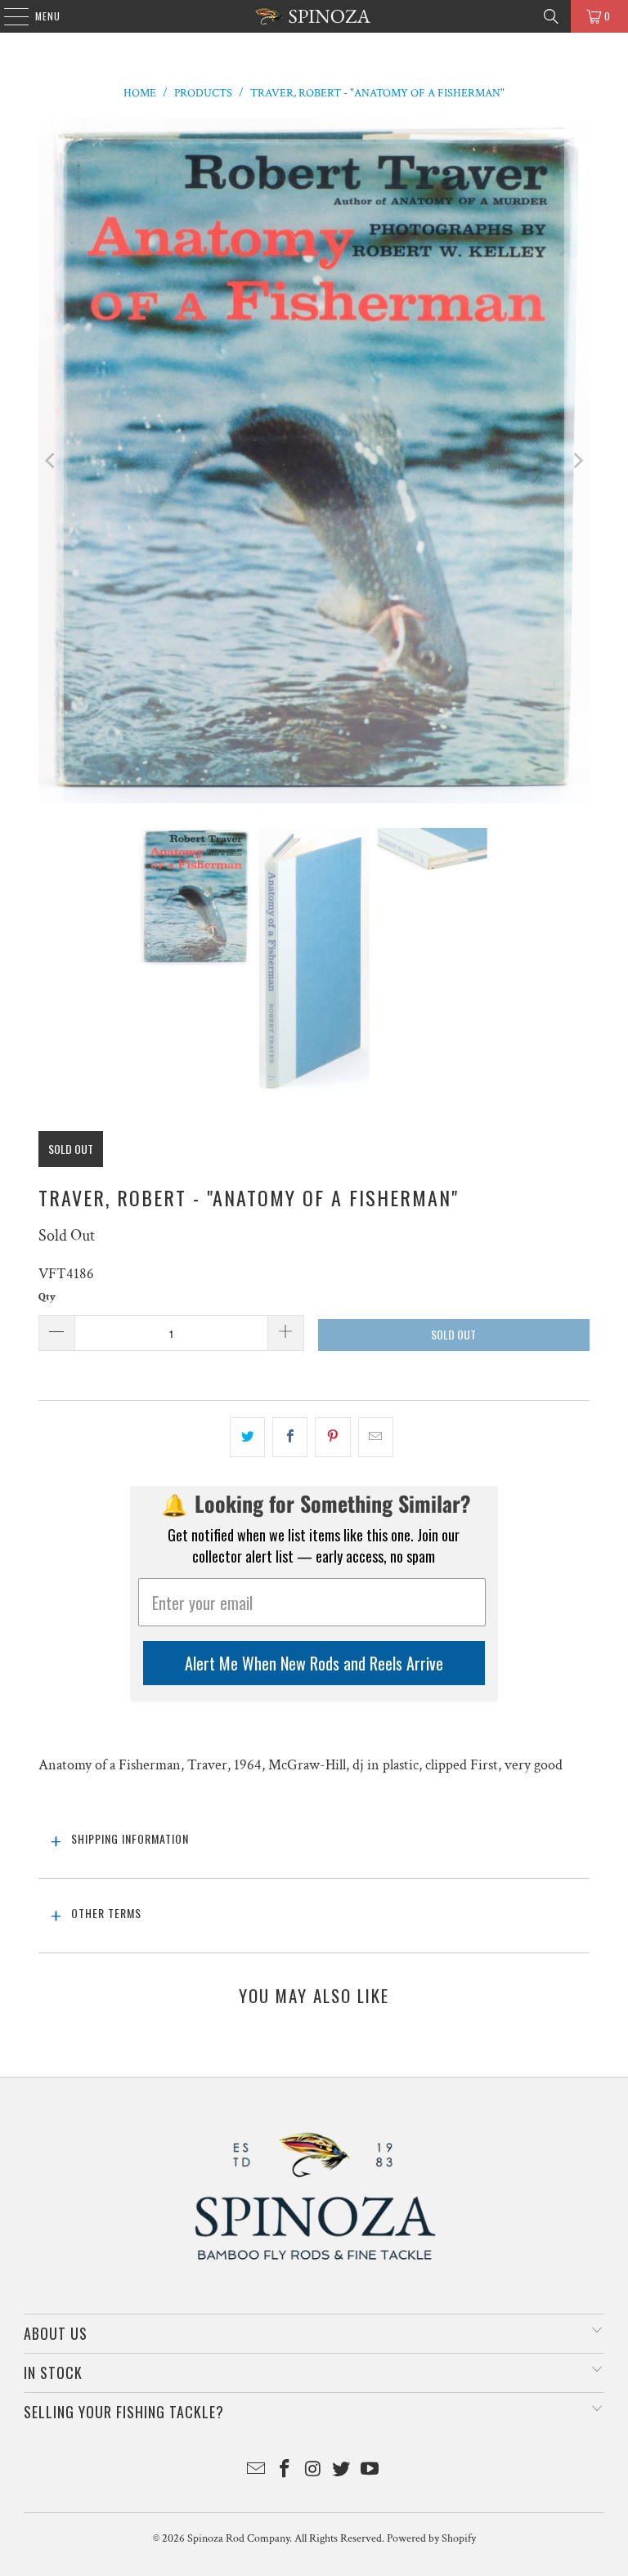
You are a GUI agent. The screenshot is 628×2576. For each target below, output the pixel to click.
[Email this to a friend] (376, 1437)
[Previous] (51, 461)
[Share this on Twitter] (247, 1437)
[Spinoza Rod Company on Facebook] (285, 2471)
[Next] (577, 461)
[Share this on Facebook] (290, 1437)
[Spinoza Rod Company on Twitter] (342, 2471)
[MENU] (8, 16)
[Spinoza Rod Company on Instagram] (313, 2471)
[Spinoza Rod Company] (314, 16)
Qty (47, 1297)
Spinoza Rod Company (238, 2538)
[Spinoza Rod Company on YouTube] (370, 2471)
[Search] (551, 16)
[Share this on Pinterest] (332, 1437)
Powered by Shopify (431, 2538)
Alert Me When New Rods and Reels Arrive (314, 1663)
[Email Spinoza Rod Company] (257, 2471)
